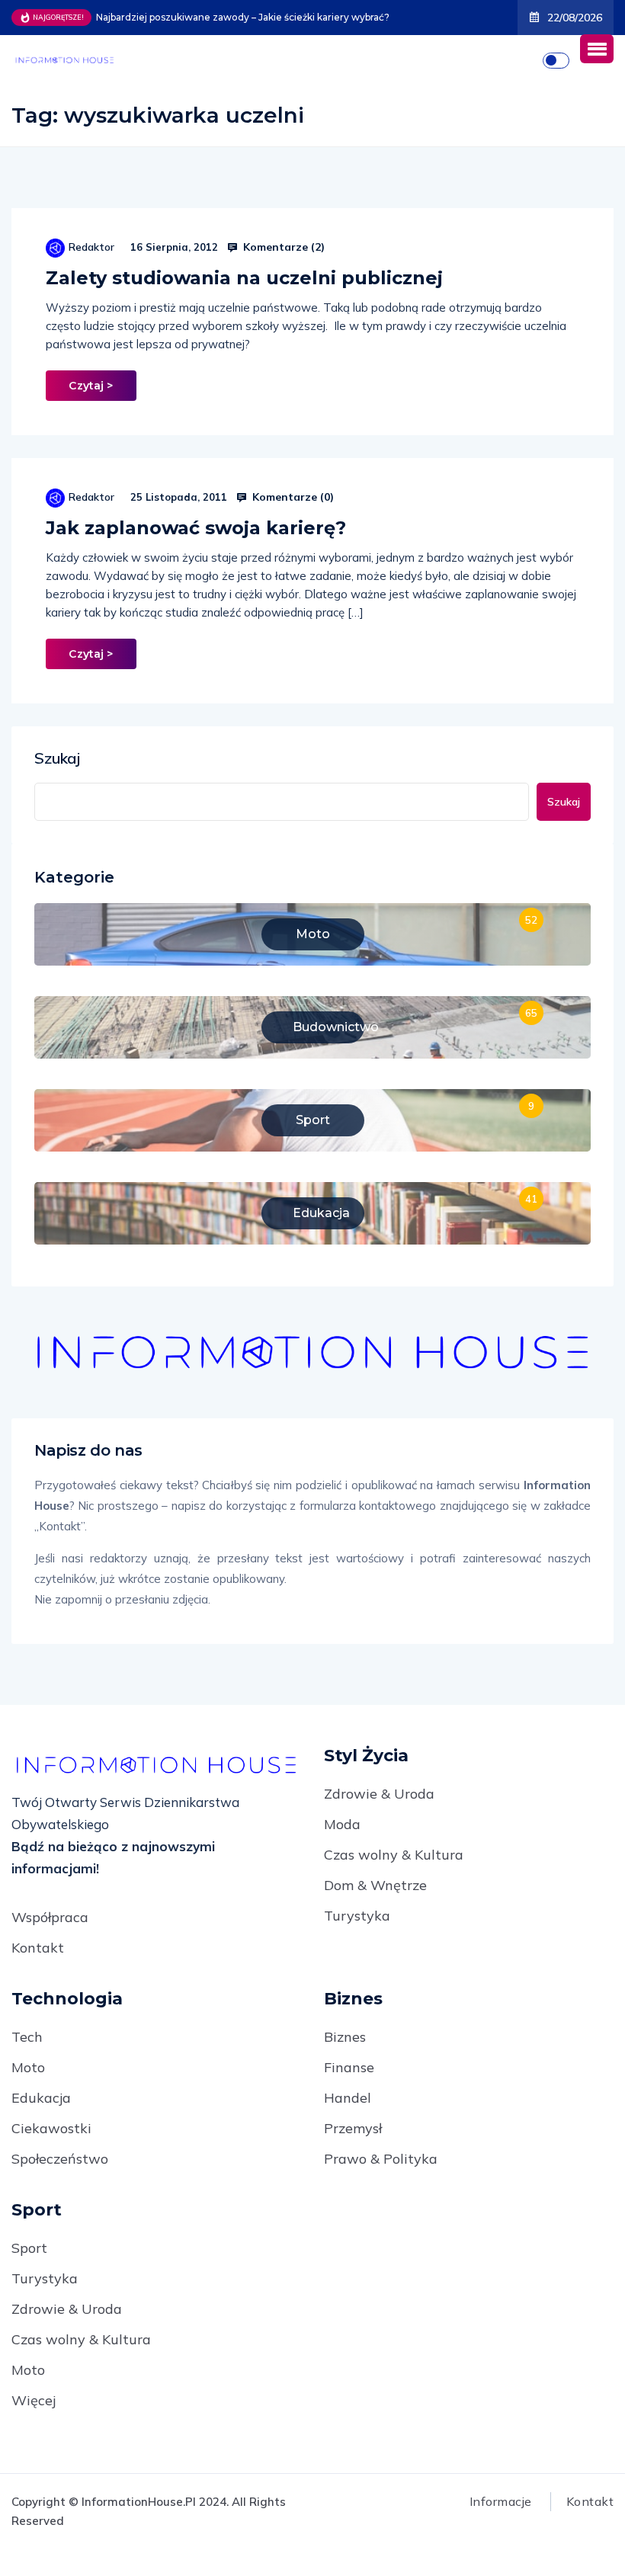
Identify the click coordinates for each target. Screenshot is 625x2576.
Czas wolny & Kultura (394, 1855)
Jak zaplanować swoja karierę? (196, 528)
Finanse (349, 2067)
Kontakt (38, 1948)
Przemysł (353, 2128)
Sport (29, 2248)
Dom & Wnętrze (375, 1885)
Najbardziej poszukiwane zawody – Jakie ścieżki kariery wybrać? (243, 17)
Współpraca (50, 1917)
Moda (342, 1824)
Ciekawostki (51, 2128)
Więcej (34, 2400)
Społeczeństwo (60, 2159)
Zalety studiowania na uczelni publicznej (244, 278)
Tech (27, 2037)
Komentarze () (282, 247)
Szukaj (57, 758)
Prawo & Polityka (381, 2159)
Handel (348, 2098)
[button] (597, 49)
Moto (28, 2067)
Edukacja (41, 2098)
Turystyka (357, 1916)
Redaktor (91, 247)
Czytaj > (91, 386)
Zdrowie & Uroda (379, 1794)
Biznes (345, 2037)
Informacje (501, 2501)
